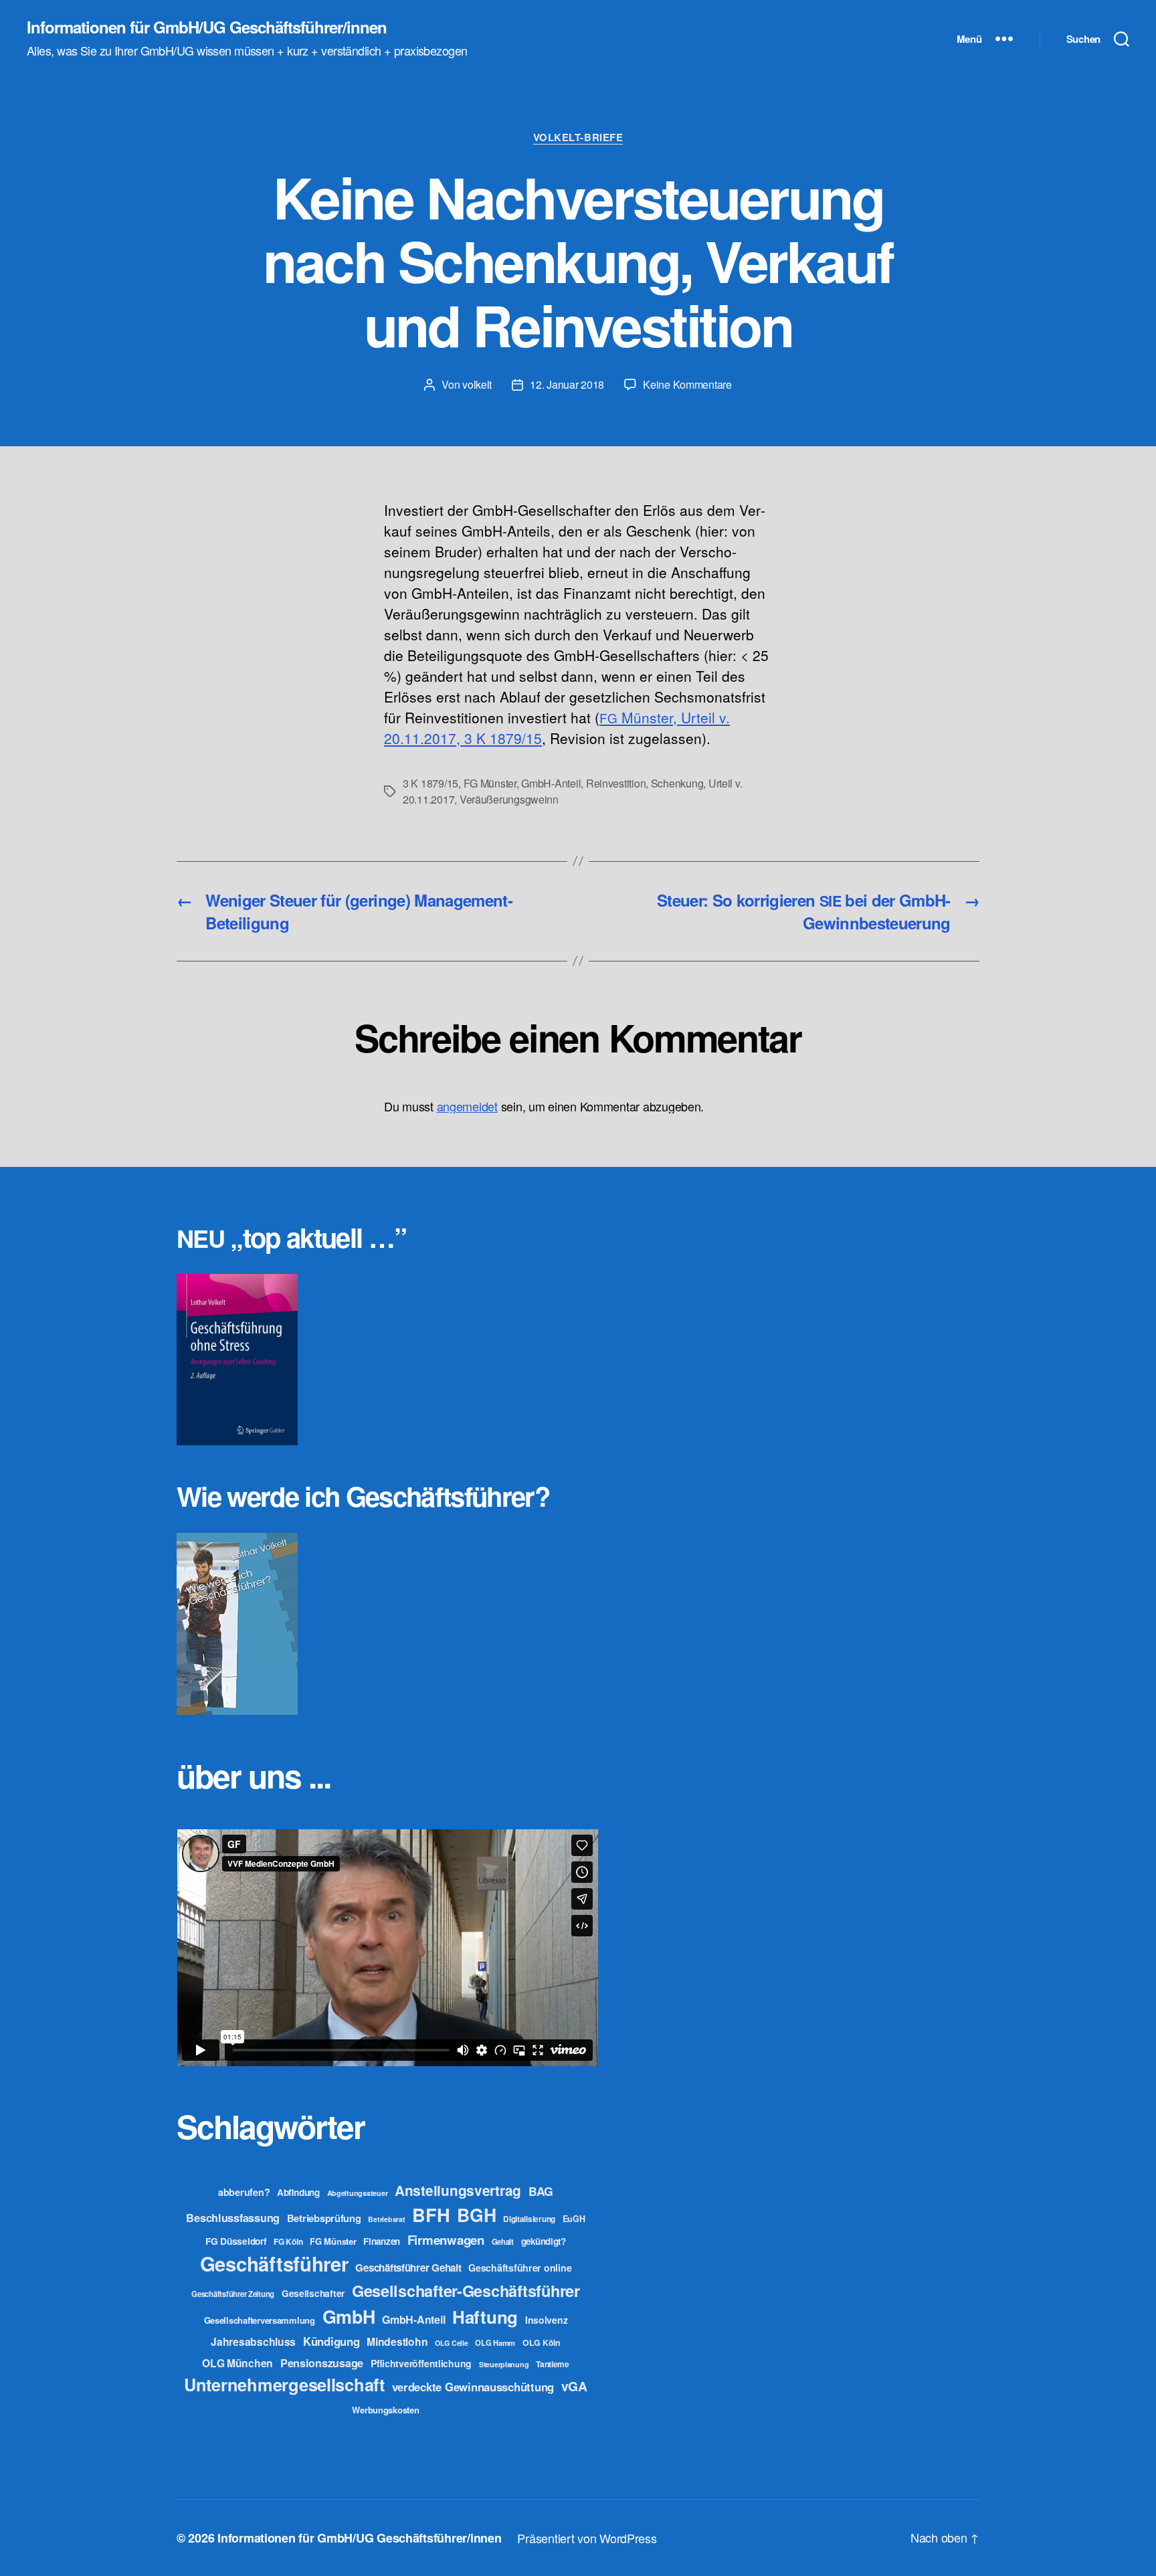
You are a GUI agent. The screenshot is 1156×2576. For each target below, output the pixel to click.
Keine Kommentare (687, 384)
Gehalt (503, 2241)
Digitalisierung (529, 2219)
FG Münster (490, 783)
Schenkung (677, 783)
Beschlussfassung (233, 2218)
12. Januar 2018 (567, 384)
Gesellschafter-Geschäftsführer (466, 2290)
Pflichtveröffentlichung (421, 2363)
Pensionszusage (322, 2363)
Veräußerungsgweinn (509, 799)
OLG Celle (452, 2343)
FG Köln (288, 2242)
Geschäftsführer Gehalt (408, 2268)
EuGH (574, 2219)
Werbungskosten (385, 2410)
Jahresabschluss (253, 2341)
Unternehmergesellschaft (284, 2384)
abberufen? (244, 2192)
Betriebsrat (386, 2219)
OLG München (237, 2363)
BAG (541, 2191)
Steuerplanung (504, 2364)
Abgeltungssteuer (358, 2193)
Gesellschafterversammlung (260, 2320)
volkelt (477, 384)
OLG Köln (542, 2342)
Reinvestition (616, 783)
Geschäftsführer (274, 2264)
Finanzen (382, 2241)
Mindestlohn (397, 2341)
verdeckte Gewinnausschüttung (473, 2387)
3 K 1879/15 (430, 783)
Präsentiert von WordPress (587, 2538)
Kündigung (331, 2341)
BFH (431, 2214)
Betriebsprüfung (324, 2218)
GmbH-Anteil (551, 783)
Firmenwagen (446, 2240)
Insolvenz (547, 2320)
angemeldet (467, 1106)
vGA (574, 2386)
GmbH (349, 2316)
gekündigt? (544, 2241)
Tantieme (553, 2364)
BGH (476, 2215)
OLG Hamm (495, 2342)
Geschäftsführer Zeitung (233, 2294)
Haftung (485, 2317)
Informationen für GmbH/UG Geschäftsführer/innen (207, 27)
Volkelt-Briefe (578, 138)
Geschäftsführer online (520, 2268)
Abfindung (298, 2192)
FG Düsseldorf (236, 2241)
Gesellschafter (313, 2293)
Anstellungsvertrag (458, 2190)
